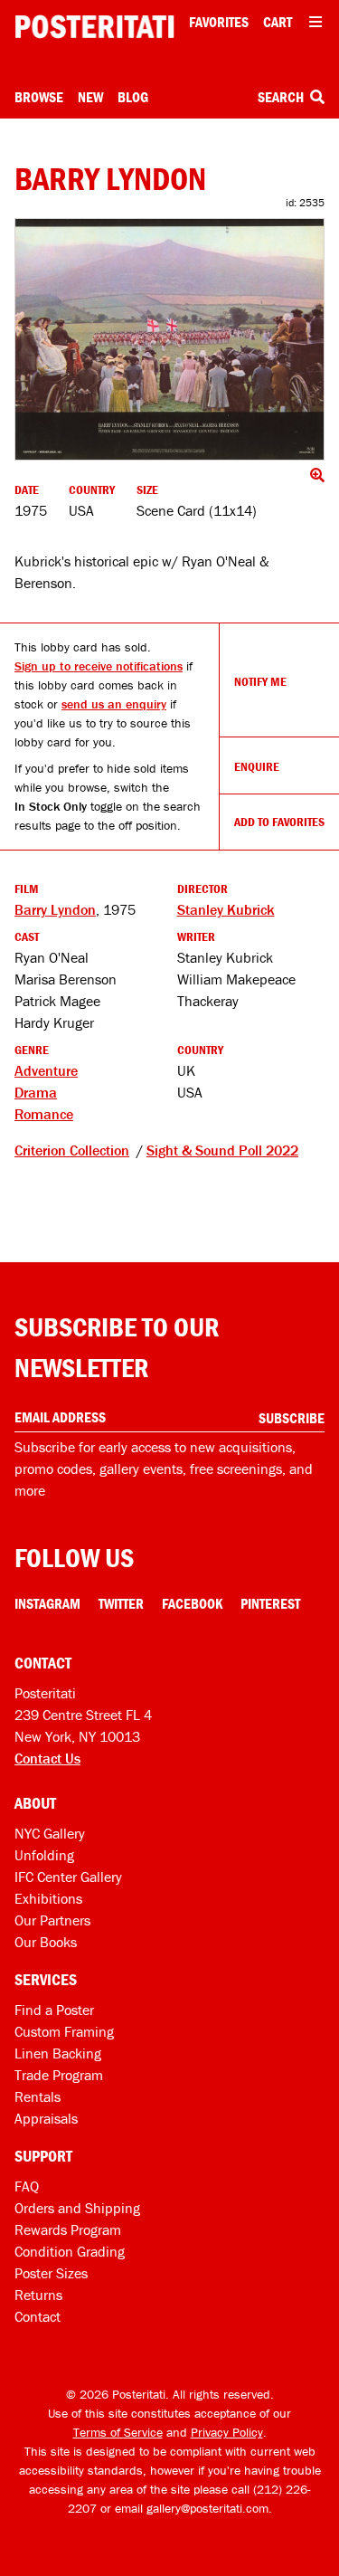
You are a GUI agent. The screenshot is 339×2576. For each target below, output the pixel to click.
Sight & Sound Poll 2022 (222, 1150)
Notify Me (260, 681)
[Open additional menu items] (315, 22)
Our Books (46, 1942)
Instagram (47, 1603)
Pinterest (270, 1603)
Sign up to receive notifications (99, 666)
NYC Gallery (50, 1833)
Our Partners (52, 1920)
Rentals (38, 2096)
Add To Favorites (279, 822)
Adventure (46, 1070)
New (90, 97)
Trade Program (59, 2075)
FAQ (27, 2186)
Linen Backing (58, 2053)
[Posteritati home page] (94, 27)
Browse (39, 97)
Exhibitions (48, 1898)
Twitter (121, 1603)
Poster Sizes (51, 2273)
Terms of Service (118, 2432)
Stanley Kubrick (226, 909)
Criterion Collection (72, 1150)
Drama (36, 1092)
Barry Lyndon (55, 909)
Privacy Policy (227, 2432)
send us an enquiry (114, 704)
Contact (38, 2316)
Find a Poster (54, 2010)
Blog (133, 97)
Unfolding (44, 1855)
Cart (278, 22)
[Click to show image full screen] (169, 340)
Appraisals (46, 2118)
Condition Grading (70, 2251)
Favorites (219, 22)
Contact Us (47, 1758)
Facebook (192, 1603)
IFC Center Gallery (68, 1877)
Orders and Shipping (77, 2208)
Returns (38, 2295)
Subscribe (292, 1418)
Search (282, 97)
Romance (44, 1114)
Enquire (257, 766)
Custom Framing (64, 2031)
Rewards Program (68, 2229)
